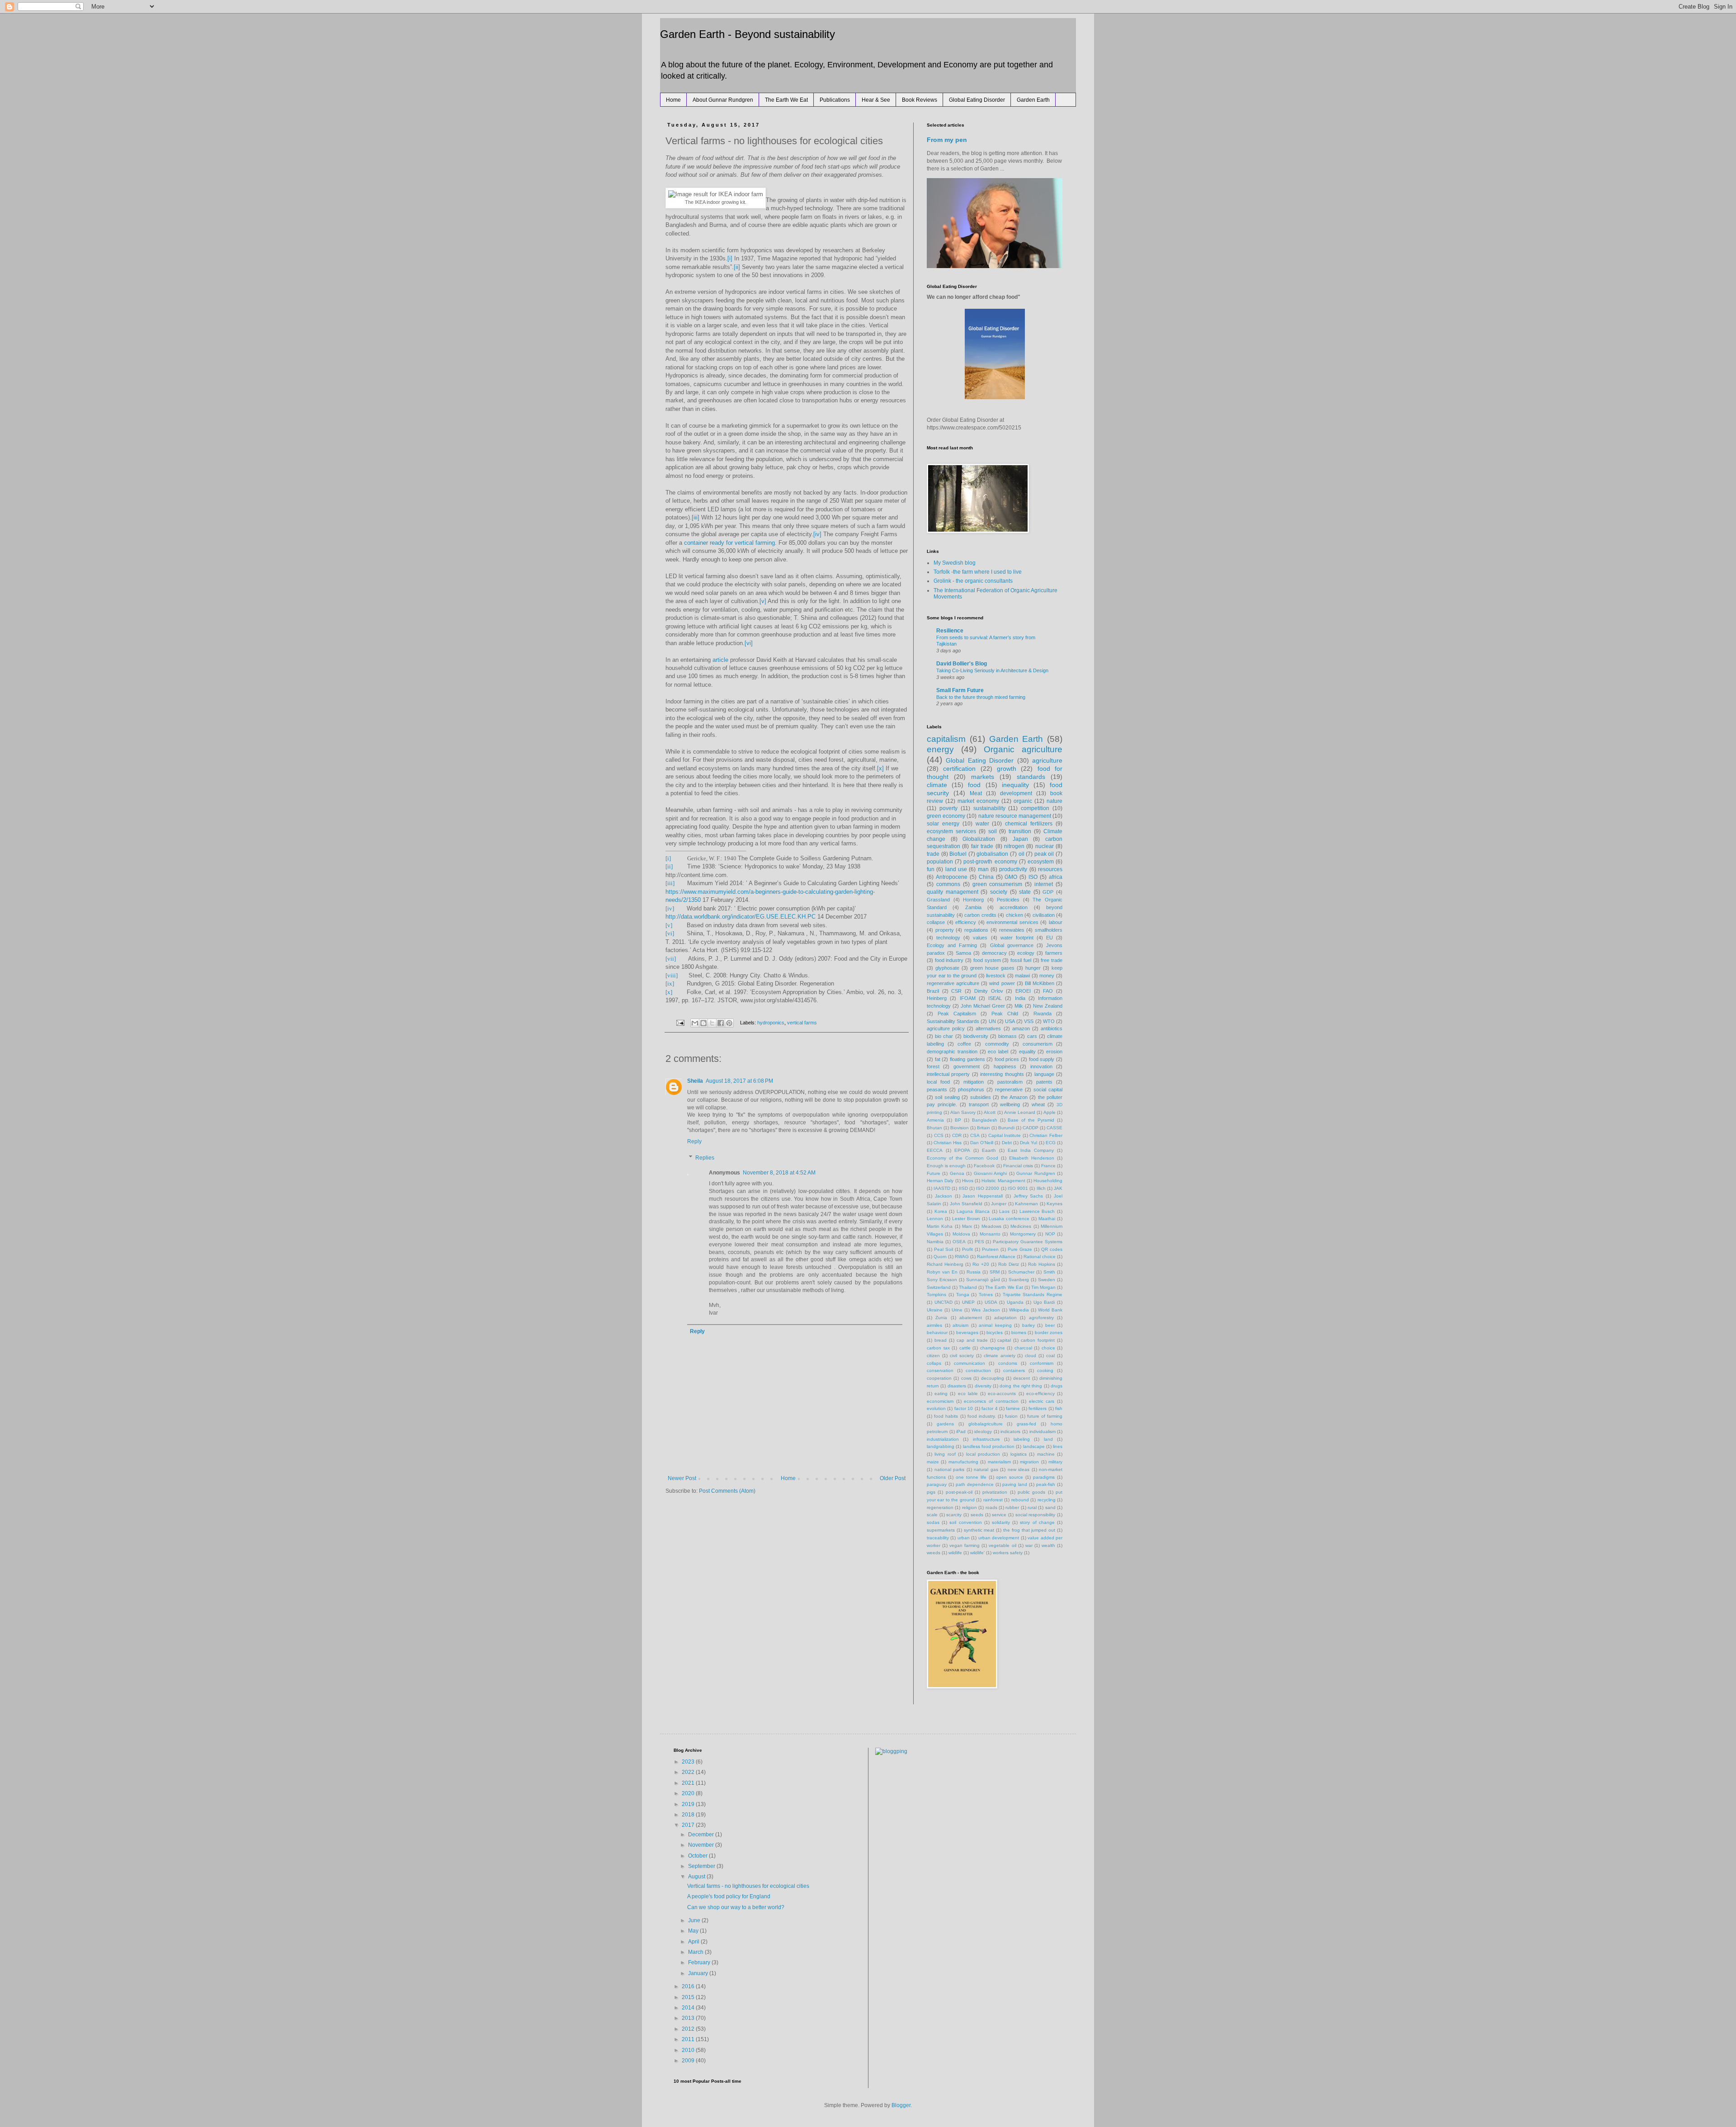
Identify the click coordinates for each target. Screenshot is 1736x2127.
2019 (689, 1804)
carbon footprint (1038, 1340)
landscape (1034, 1446)
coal (1050, 1356)
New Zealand (1048, 1006)
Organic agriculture (1023, 749)
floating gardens (967, 1059)
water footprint (1017, 938)
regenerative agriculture (953, 983)
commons (948, 884)
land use (956, 869)
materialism (999, 1462)
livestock (996, 976)
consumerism (1038, 1044)
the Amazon (1014, 1097)
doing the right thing (1021, 1386)
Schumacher (1021, 1272)
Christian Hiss (948, 1143)
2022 (689, 1772)
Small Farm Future (960, 690)
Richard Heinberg (945, 1264)
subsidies (981, 1097)
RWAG (962, 1257)
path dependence (975, 1484)
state (1025, 892)
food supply (1042, 1059)
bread (941, 1340)
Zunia (941, 1318)
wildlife (955, 1553)
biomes (1019, 1332)
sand (1050, 1507)
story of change (1037, 1522)
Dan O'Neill (982, 1143)
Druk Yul (1028, 1143)
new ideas (1019, 1469)
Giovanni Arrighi (990, 1173)
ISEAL (995, 998)
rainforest (993, 1500)
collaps (934, 1363)
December (702, 1835)
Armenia (935, 1120)
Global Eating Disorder (977, 100)
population (940, 862)
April (694, 1942)
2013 (689, 2018)
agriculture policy (946, 1028)
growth (1007, 769)
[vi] (749, 643)
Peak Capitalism (957, 1014)
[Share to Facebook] (721, 1023)
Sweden (1047, 1280)
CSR (956, 991)
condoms (1008, 1363)
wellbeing (1010, 1104)
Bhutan (934, 1128)
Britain (984, 1128)
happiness (1005, 1066)
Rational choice (1040, 1257)
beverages (967, 1332)
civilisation (1044, 915)
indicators (1010, 1431)
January (699, 1973)
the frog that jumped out (1029, 1530)
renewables (1012, 930)
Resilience (950, 631)
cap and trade (972, 1340)
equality (1027, 1052)
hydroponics (771, 1023)
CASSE (1054, 1128)
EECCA (935, 1150)
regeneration (940, 1507)
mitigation (974, 1082)
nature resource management (1015, 816)
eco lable (968, 1394)
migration (1029, 1462)
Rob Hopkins (1042, 1264)
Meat (976, 793)
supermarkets (941, 1530)
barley (1028, 1325)
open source (1010, 1477)
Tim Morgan (1043, 1287)
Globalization (979, 839)
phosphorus (971, 1089)
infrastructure (986, 1439)
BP (958, 1120)
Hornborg (973, 900)
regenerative (1009, 1089)
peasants (937, 1089)
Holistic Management (1003, 1181)
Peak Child (1005, 1014)
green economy (946, 816)
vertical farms (802, 1023)
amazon (1021, 1028)
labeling (1022, 1439)
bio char (944, 1036)
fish (1059, 1408)
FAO (1048, 991)
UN (992, 1021)
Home (673, 100)
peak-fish (1046, 1484)
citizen (933, 1356)
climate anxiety (1000, 1356)
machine (1046, 1454)
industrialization (943, 1439)
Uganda (1015, 1302)
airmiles (934, 1325)
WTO (1049, 1021)
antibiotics (1052, 1028)
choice (1048, 1348)
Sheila (695, 1081)
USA (1010, 1021)
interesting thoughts (1002, 1074)
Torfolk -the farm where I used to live (978, 572)
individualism (1043, 1431)
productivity (1013, 869)
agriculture (1047, 760)
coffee (964, 1044)
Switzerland (939, 1287)
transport (979, 1104)
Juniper (999, 1204)
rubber (1012, 1507)
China (986, 877)
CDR (957, 1135)
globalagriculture (986, 1424)
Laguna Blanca (973, 1211)
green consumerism (998, 884)
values (980, 938)
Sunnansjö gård (983, 1280)
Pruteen (990, 1249)
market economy (978, 801)
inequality (1015, 785)
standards (1031, 777)
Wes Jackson (986, 1310)
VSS (1029, 1021)
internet (1044, 884)
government (967, 1066)
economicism (940, 1401)
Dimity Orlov (989, 991)
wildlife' (977, 1553)
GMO (1011, 877)
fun (931, 869)
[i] (730, 258)
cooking (1045, 1370)
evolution (936, 1408)
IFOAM (968, 998)
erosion (1054, 1052)
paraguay (937, 1484)
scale (932, 1515)
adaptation (1005, 1318)
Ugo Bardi (1044, 1302)
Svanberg (1019, 1280)
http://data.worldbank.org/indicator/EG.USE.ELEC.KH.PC (741, 917)
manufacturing (963, 1462)
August (697, 1877)
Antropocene (952, 877)
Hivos (968, 1181)
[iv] (817, 534)
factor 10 (964, 1408)
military (1055, 1462)
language (1044, 1074)
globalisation (992, 854)
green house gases (992, 968)
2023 (689, 1762)
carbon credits (980, 915)
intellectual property (948, 1074)
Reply (694, 1141)
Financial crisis (1018, 1166)
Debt (1007, 1143)
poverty (948, 808)
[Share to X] (712, 1023)
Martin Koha (940, 1226)
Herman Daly (940, 1181)
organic (1023, 801)
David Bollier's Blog (962, 664)
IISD (963, 1188)
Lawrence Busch (1037, 1211)
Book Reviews (920, 100)
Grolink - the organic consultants (973, 581)
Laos (1004, 1211)
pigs (931, 1492)
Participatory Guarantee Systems (1028, 1242)
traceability (938, 1538)
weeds (934, 1553)
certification (959, 769)
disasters (957, 1386)
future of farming (1045, 1416)
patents (1044, 1082)
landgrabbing (941, 1446)
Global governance (1012, 945)
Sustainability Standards (953, 1021)
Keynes (1054, 1204)
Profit (967, 1249)
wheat (1038, 1104)
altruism (960, 1325)
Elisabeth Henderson (1032, 1158)
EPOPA (962, 1150)
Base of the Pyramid (1031, 1120)
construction (978, 1370)
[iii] (696, 517)
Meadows (991, 1226)
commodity (997, 1044)
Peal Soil (943, 1249)
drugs (1057, 1386)
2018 (689, 1815)
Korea (941, 1211)
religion (969, 1507)
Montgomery (1023, 1234)
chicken (1014, 915)
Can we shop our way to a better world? (736, 1907)
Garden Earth (1033, 100)
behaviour (937, 1332)
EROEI (1023, 991)
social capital (1048, 1089)
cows (966, 1378)
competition (1035, 808)
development (1016, 793)
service (999, 1515)
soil (993, 831)
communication (969, 1363)
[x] (880, 768)
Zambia (973, 907)
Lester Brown (966, 1219)
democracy (994, 953)
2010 (689, 2050)
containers (1014, 1370)
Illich (1041, 1188)
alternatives (988, 1028)
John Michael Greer (983, 1006)
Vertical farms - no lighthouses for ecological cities (748, 1886)
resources (1050, 869)
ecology (1026, 953)
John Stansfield (966, 1204)
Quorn (940, 1257)
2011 (689, 2039)
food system (987, 960)
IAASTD (942, 1188)
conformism (1042, 1363)
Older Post (893, 1478)
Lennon (935, 1219)
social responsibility (1035, 1515)
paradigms (1044, 1477)
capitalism (946, 739)
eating (941, 1394)
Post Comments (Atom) (727, 1491)
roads (991, 1507)
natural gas (986, 1469)
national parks (950, 1469)
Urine (957, 1310)
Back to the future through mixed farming (981, 697)
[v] (763, 601)
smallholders (1049, 930)
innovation (1041, 1066)
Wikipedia (1019, 1310)
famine (1013, 1408)
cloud (1031, 1356)
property (945, 930)
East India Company (1031, 1150)
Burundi (1006, 1128)
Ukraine (935, 1310)
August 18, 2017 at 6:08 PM (739, 1081)
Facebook (984, 1166)
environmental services (1012, 922)
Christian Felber (1046, 1135)
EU (1050, 938)
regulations (976, 930)
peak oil (1044, 854)
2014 (689, 2008)
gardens (945, 1424)
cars (1032, 1036)
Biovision (960, 1128)
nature (1054, 801)
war (1029, 1545)
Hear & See (876, 100)
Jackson (943, 1196)
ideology (983, 1431)
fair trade (982, 846)
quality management (953, 892)
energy (940, 749)
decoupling (993, 1378)
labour (1056, 922)
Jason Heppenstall (983, 1196)
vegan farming (965, 1545)
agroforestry (1041, 1318)
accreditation (1014, 907)
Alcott (990, 1112)
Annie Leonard (1020, 1112)
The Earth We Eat (786, 100)
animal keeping (995, 1325)
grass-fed (1026, 1424)
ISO (1033, 877)
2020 (689, 1793)
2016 (689, 1986)
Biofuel (958, 854)
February (700, 1962)
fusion (1011, 1416)
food (974, 785)
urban (964, 1538)
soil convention (965, 1522)
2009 (689, 2061)
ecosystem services (951, 831)
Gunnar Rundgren (1035, 1173)
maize (933, 1462)
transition (1020, 831)
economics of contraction (991, 1401)
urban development (999, 1538)
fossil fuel (1021, 960)
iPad (961, 1431)
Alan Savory (963, 1112)
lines (1058, 1446)
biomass (1007, 1036)
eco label (998, 1052)
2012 (689, 2029)
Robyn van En (942, 1272)
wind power (1002, 983)
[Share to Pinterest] (729, 1023)
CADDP (1031, 1128)
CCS (939, 1135)
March (696, 1952)
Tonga (963, 1295)
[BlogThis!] (703, 1023)
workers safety (1008, 1553)
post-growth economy (990, 862)
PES (979, 1242)
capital (1004, 1340)
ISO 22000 (988, 1188)
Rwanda (1043, 1014)
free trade (1052, 960)
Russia (974, 1272)
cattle (965, 1348)
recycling (1047, 1500)
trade (933, 854)
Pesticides (1008, 900)
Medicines (1021, 1226)
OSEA (959, 1242)
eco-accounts (1002, 1394)
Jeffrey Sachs (1028, 1196)
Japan (1020, 839)
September (702, 1866)
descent (1021, 1378)
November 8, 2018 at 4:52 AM (779, 1173)
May (694, 1931)
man (983, 869)
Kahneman (1026, 1204)
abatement (971, 1318)
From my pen (947, 140)
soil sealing (947, 1097)
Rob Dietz (1009, 1264)
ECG (1051, 1143)
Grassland (938, 900)
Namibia (935, 1242)
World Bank (1050, 1310)
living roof (945, 1454)
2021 (689, 1783)
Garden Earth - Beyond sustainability (748, 34)
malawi (1022, 976)
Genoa (957, 1173)
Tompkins (936, 1295)
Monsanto (990, 1234)
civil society (962, 1356)
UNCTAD (943, 1302)
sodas (933, 1522)
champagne (993, 1348)
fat (938, 1059)
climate (937, 785)
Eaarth (989, 1150)
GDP (1048, 892)
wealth (1048, 1545)
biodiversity (976, 1036)
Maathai (1047, 1219)
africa (1056, 877)
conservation (940, 1370)
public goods (1031, 1492)
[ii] (737, 267)
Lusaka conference (1009, 1219)
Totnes (986, 1295)
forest (933, 1066)
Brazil (933, 991)
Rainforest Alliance (996, 1257)
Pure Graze (1020, 1249)
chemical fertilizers (1029, 824)
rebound (1020, 1500)
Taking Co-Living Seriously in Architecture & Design (992, 670)
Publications (835, 100)
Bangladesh (985, 1120)
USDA (991, 1302)
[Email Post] (680, 1023)
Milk (1019, 1006)
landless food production (989, 1446)
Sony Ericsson (942, 1280)
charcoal (1023, 1348)
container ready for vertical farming (729, 543)
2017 (689, 1825)
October (698, 1856)
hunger (1033, 968)
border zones (1049, 1332)
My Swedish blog (955, 563)
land (1048, 1439)
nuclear (1045, 846)
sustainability (989, 808)
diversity (983, 1386)
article (720, 660)
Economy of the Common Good (962, 1158)
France (1048, 1166)
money (1047, 976)
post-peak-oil (959, 1492)
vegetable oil (1002, 1545)
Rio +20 (981, 1264)
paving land (1015, 1484)
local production (983, 1454)
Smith (1049, 1272)
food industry (949, 960)
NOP (1050, 1234)
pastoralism (1010, 1082)
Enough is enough (946, 1166)
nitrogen (1014, 846)
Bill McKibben (1040, 983)
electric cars (1042, 1401)
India (1020, 998)
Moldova (961, 1234)
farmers (1054, 953)
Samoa (963, 953)
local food (938, 1082)
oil (1021, 854)
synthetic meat (979, 1530)
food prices (1007, 1059)
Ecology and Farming (952, 945)
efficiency (966, 922)
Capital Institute (1005, 1135)
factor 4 (989, 1408)
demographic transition (952, 1052)
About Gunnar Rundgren (723, 100)
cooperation (939, 1378)
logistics (1019, 1454)
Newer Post (682, 1478)
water (982, 824)
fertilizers (1038, 1408)
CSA (975, 1135)
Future (934, 1173)
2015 (689, 1997)
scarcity (954, 1515)
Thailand (968, 1287)
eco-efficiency (1040, 1394)
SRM (995, 1272)
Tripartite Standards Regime (1033, 1295)
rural (1032, 1507)
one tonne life (971, 1477)
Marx (967, 1226)
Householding (1048, 1181)
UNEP (968, 1302)
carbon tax (938, 1348)
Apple (1050, 1112)
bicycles (995, 1332)
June (695, 1920)
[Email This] (695, 1023)
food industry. (982, 1416)
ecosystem (1041, 862)
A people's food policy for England (729, 1896)
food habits (946, 1416)
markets (983, 777)
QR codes (1052, 1249)
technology (948, 938)
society (999, 892)
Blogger (901, 2105)
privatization (995, 1492)
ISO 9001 (1018, 1188)
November (702, 1845)
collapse (936, 922)
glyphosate (947, 968)
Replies (705, 1158)
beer (1050, 1325)
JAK (1058, 1188)
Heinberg (937, 998)
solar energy (943, 824)
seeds (977, 1515)
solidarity (1001, 1522)
